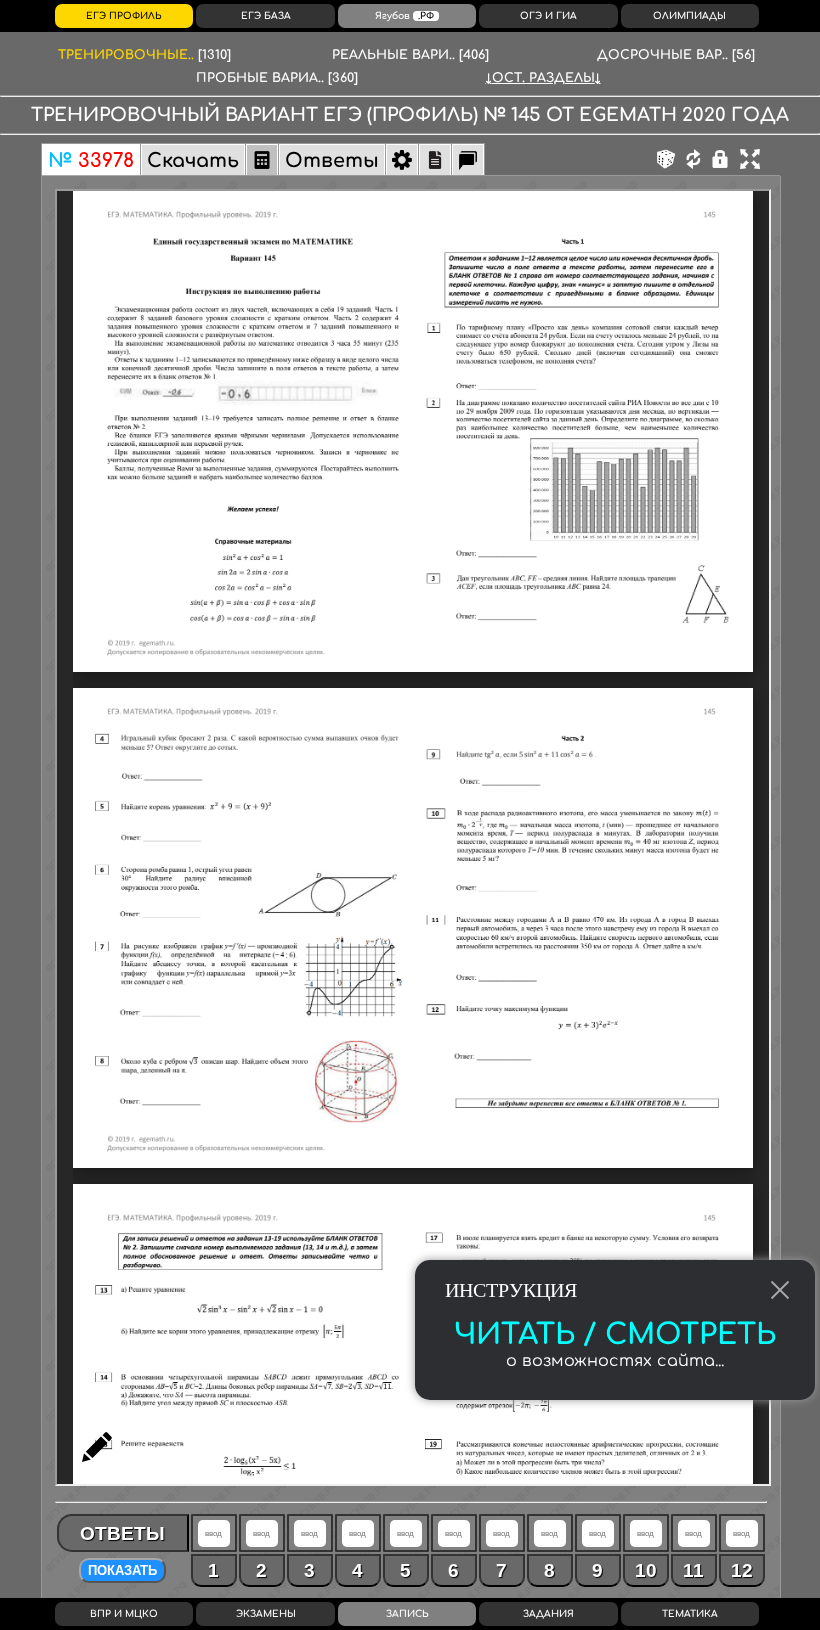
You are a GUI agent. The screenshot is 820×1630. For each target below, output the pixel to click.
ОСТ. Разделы (543, 78)
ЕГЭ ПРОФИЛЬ (124, 16)
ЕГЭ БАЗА (266, 16)
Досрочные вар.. (676, 55)
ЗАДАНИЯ (548, 1614)
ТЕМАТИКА (690, 1614)
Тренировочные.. (144, 55)
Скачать (193, 160)
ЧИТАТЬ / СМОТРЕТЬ (615, 1335)
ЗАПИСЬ (407, 1614)
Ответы (332, 160)
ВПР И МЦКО (124, 1614)
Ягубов (404, 16)
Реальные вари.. (410, 55)
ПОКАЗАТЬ (122, 1570)
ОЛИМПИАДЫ (689, 16)
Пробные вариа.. (277, 78)
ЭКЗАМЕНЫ (266, 1614)
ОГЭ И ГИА (548, 16)
